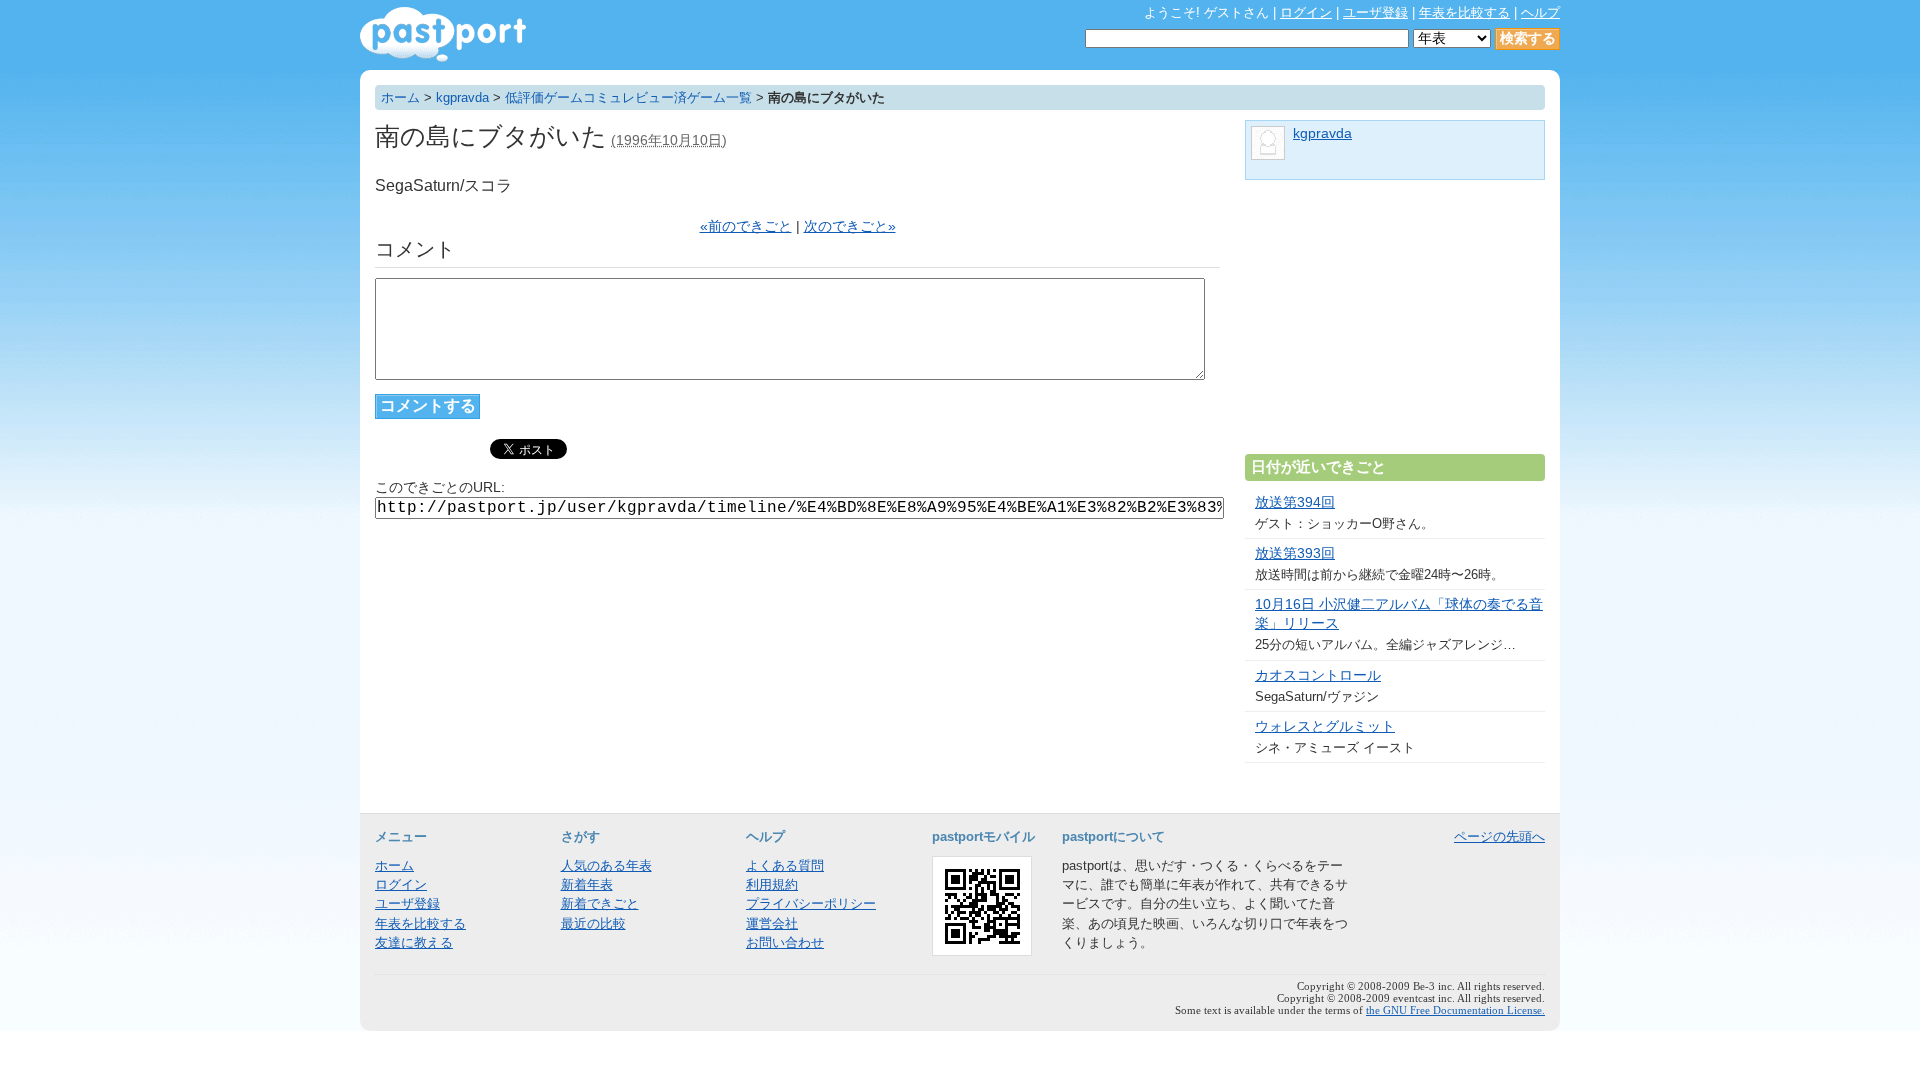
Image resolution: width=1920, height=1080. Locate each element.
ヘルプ (1540, 12)
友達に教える (414, 942)
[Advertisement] (1395, 325)
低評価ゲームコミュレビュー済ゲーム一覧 (628, 97)
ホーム (400, 97)
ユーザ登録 (1375, 12)
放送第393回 (1295, 553)
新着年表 (587, 884)
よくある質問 (785, 865)
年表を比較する (1464, 12)
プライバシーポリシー (811, 903)
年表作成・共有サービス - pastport (443, 34)
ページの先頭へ (1499, 836)
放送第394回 (1295, 502)
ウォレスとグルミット (1325, 726)
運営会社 (772, 923)
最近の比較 (593, 923)
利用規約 (772, 884)
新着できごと (600, 903)
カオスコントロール (1318, 675)
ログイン (1306, 12)
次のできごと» (850, 226)
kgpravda (462, 97)
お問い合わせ (785, 942)
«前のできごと (746, 226)
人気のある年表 (606, 865)
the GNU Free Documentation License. (1455, 1010)
